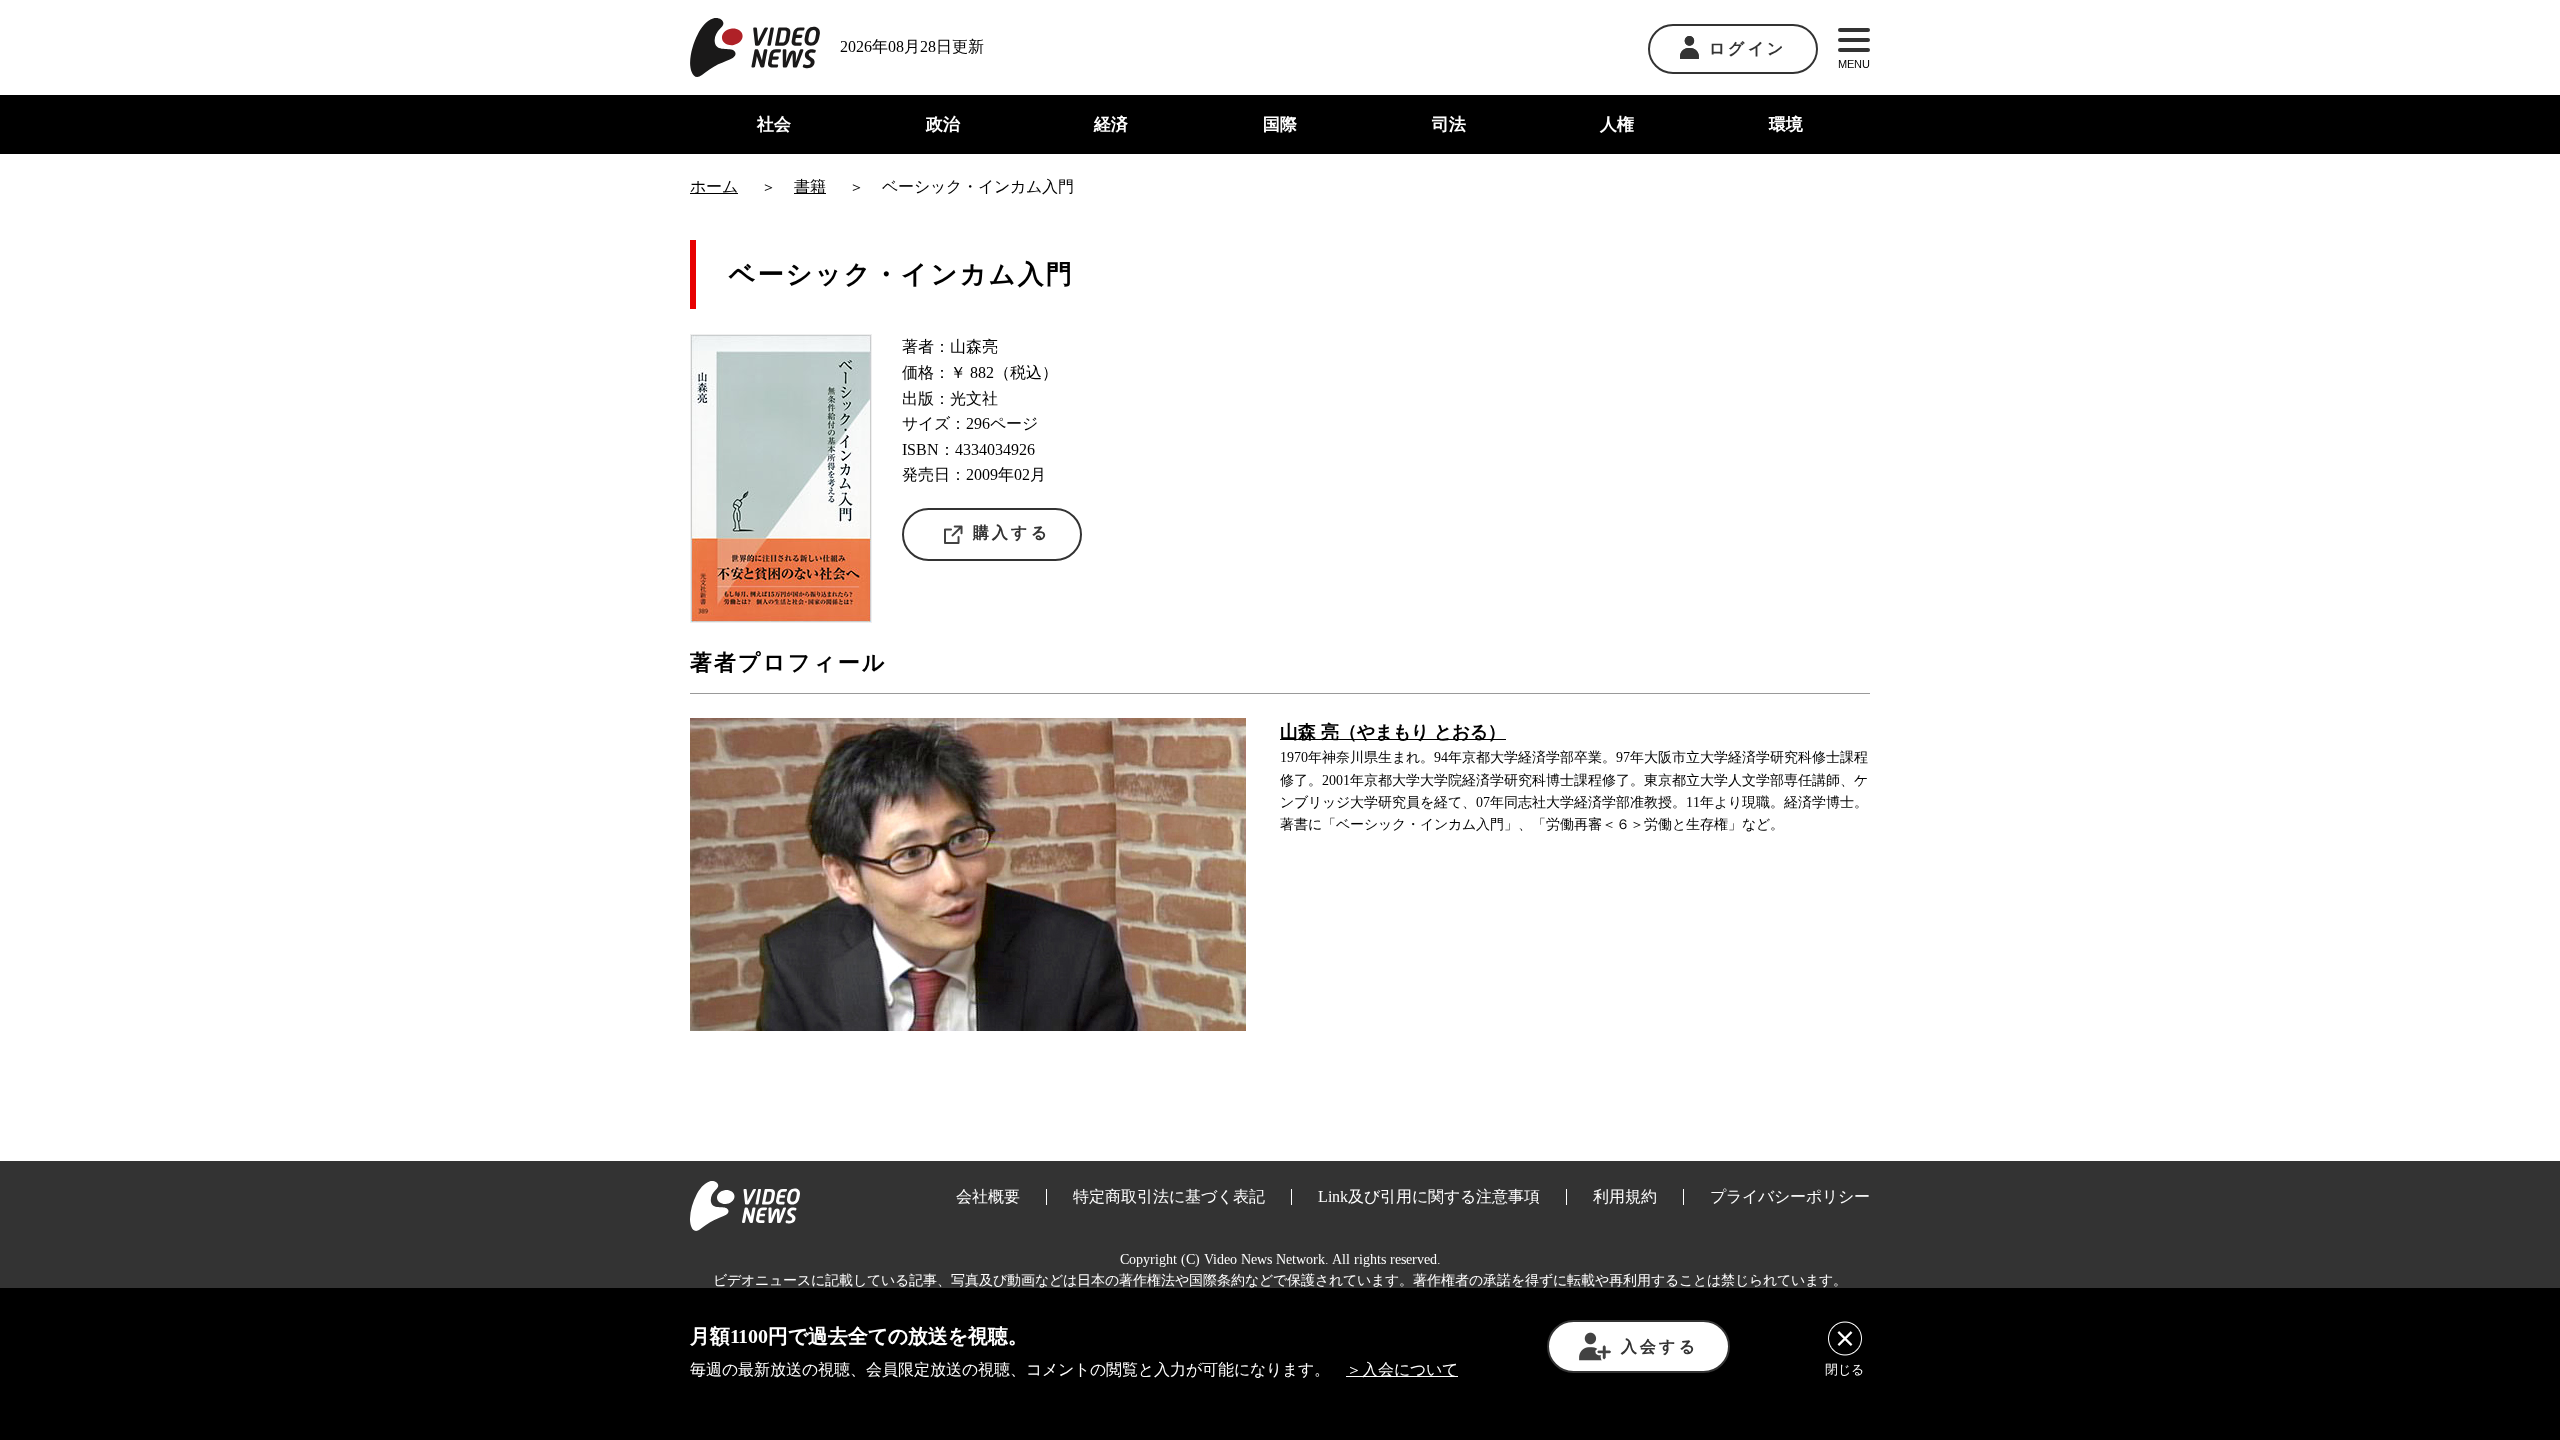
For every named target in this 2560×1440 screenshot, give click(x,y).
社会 (774, 124)
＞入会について (1402, 1369)
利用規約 (1625, 1196)
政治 (943, 124)
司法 (1449, 124)
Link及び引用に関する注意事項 (1429, 1196)
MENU (1854, 64)
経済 (1111, 124)
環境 (1786, 124)
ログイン (1747, 48)
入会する (1659, 1346)
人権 (1617, 124)
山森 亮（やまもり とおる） (1393, 732)
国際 (1280, 124)
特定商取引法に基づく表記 (1169, 1196)
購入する (1011, 532)
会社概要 (988, 1196)
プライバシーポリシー (1790, 1196)
